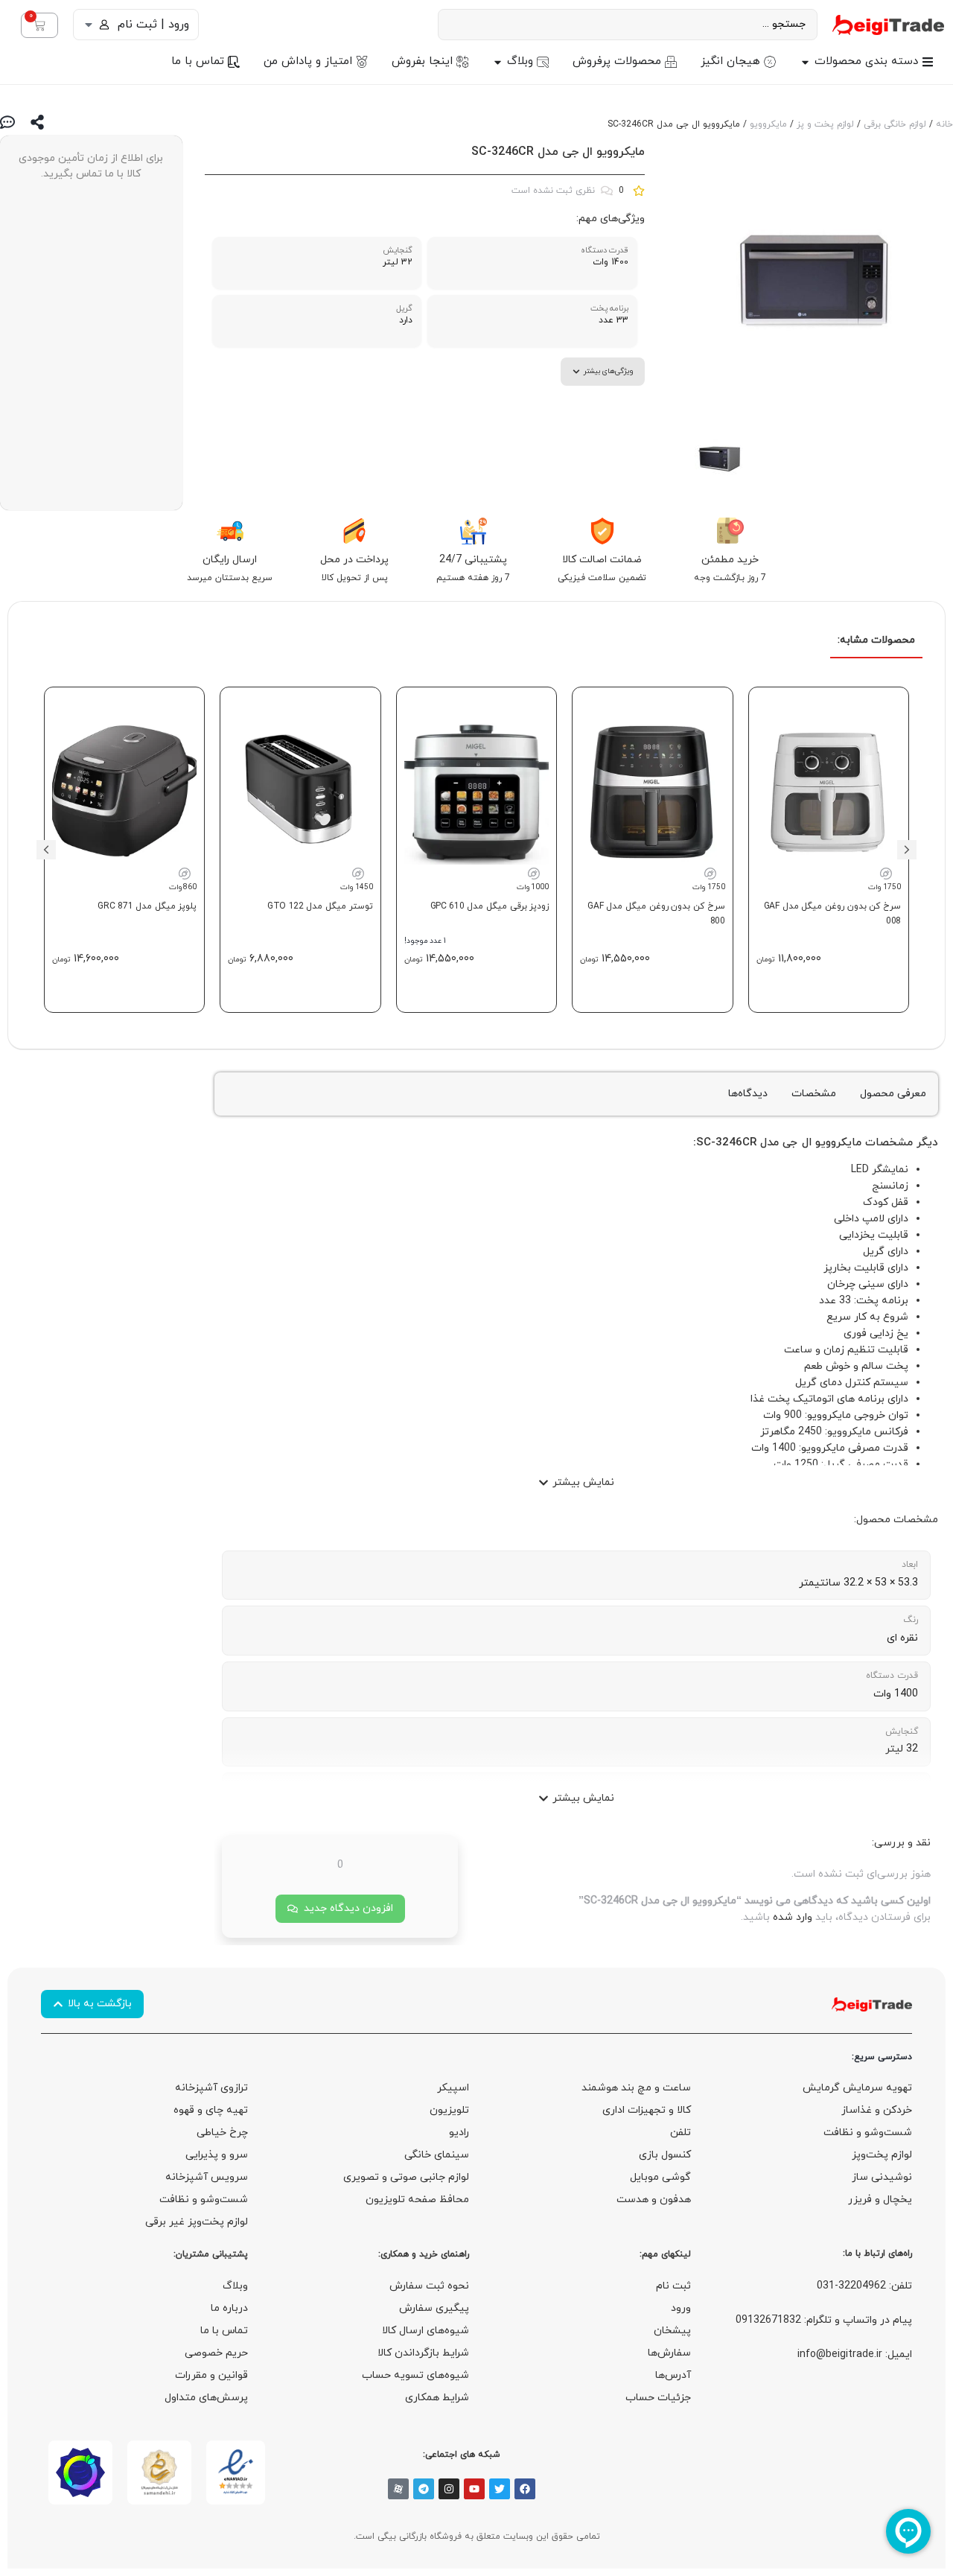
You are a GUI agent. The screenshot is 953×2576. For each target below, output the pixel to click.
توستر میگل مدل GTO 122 (320, 906)
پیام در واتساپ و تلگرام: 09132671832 (824, 2320)
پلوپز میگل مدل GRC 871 (147, 906)
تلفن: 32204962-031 (864, 2286)
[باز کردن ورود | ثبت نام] (89, 25)
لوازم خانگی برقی (895, 124)
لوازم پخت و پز (825, 124)
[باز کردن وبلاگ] (498, 62)
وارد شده (793, 1917)
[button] (907, 850)
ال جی (797, 1143)
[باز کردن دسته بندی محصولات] (805, 62)
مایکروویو (768, 124)
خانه (944, 124)
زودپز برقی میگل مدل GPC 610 (490, 906)
